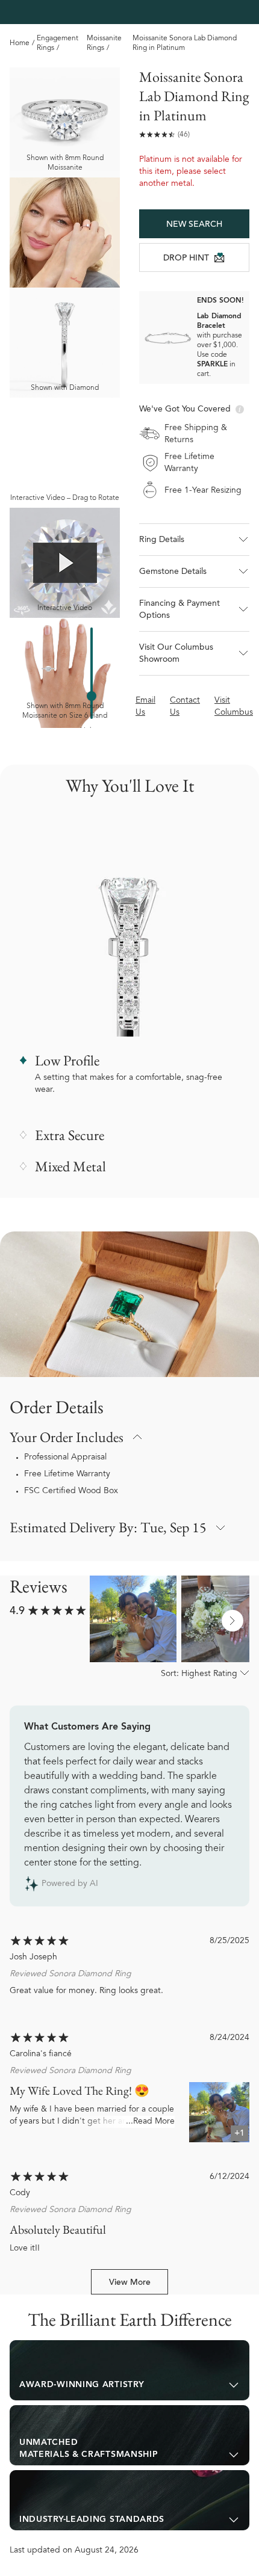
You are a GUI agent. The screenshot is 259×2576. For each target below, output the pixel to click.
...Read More (150, 2122)
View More (130, 2283)
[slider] (92, 696)
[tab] (129, 2370)
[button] (194, 540)
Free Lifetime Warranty (67, 1474)
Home (20, 43)
